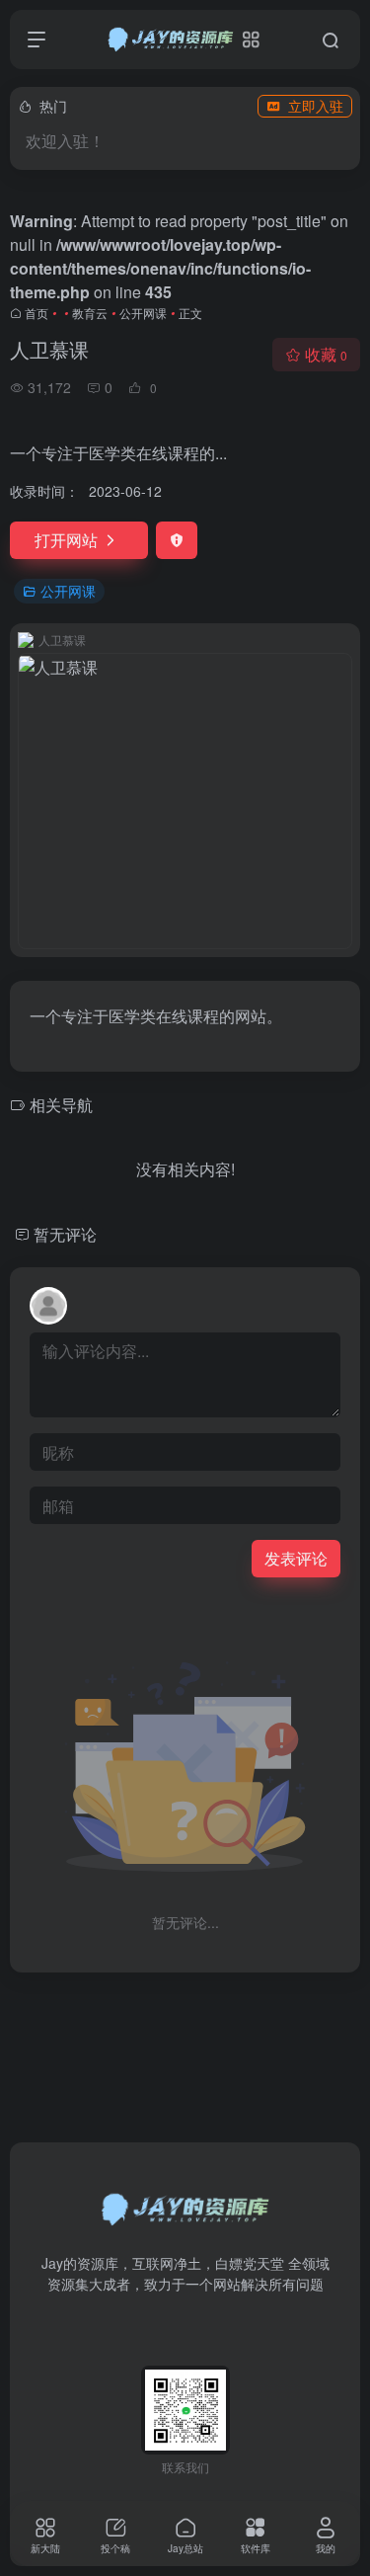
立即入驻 (316, 106)
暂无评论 (65, 1234)
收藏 (326, 354)
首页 (37, 313)
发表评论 (296, 1558)
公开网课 (143, 313)
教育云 (90, 313)
